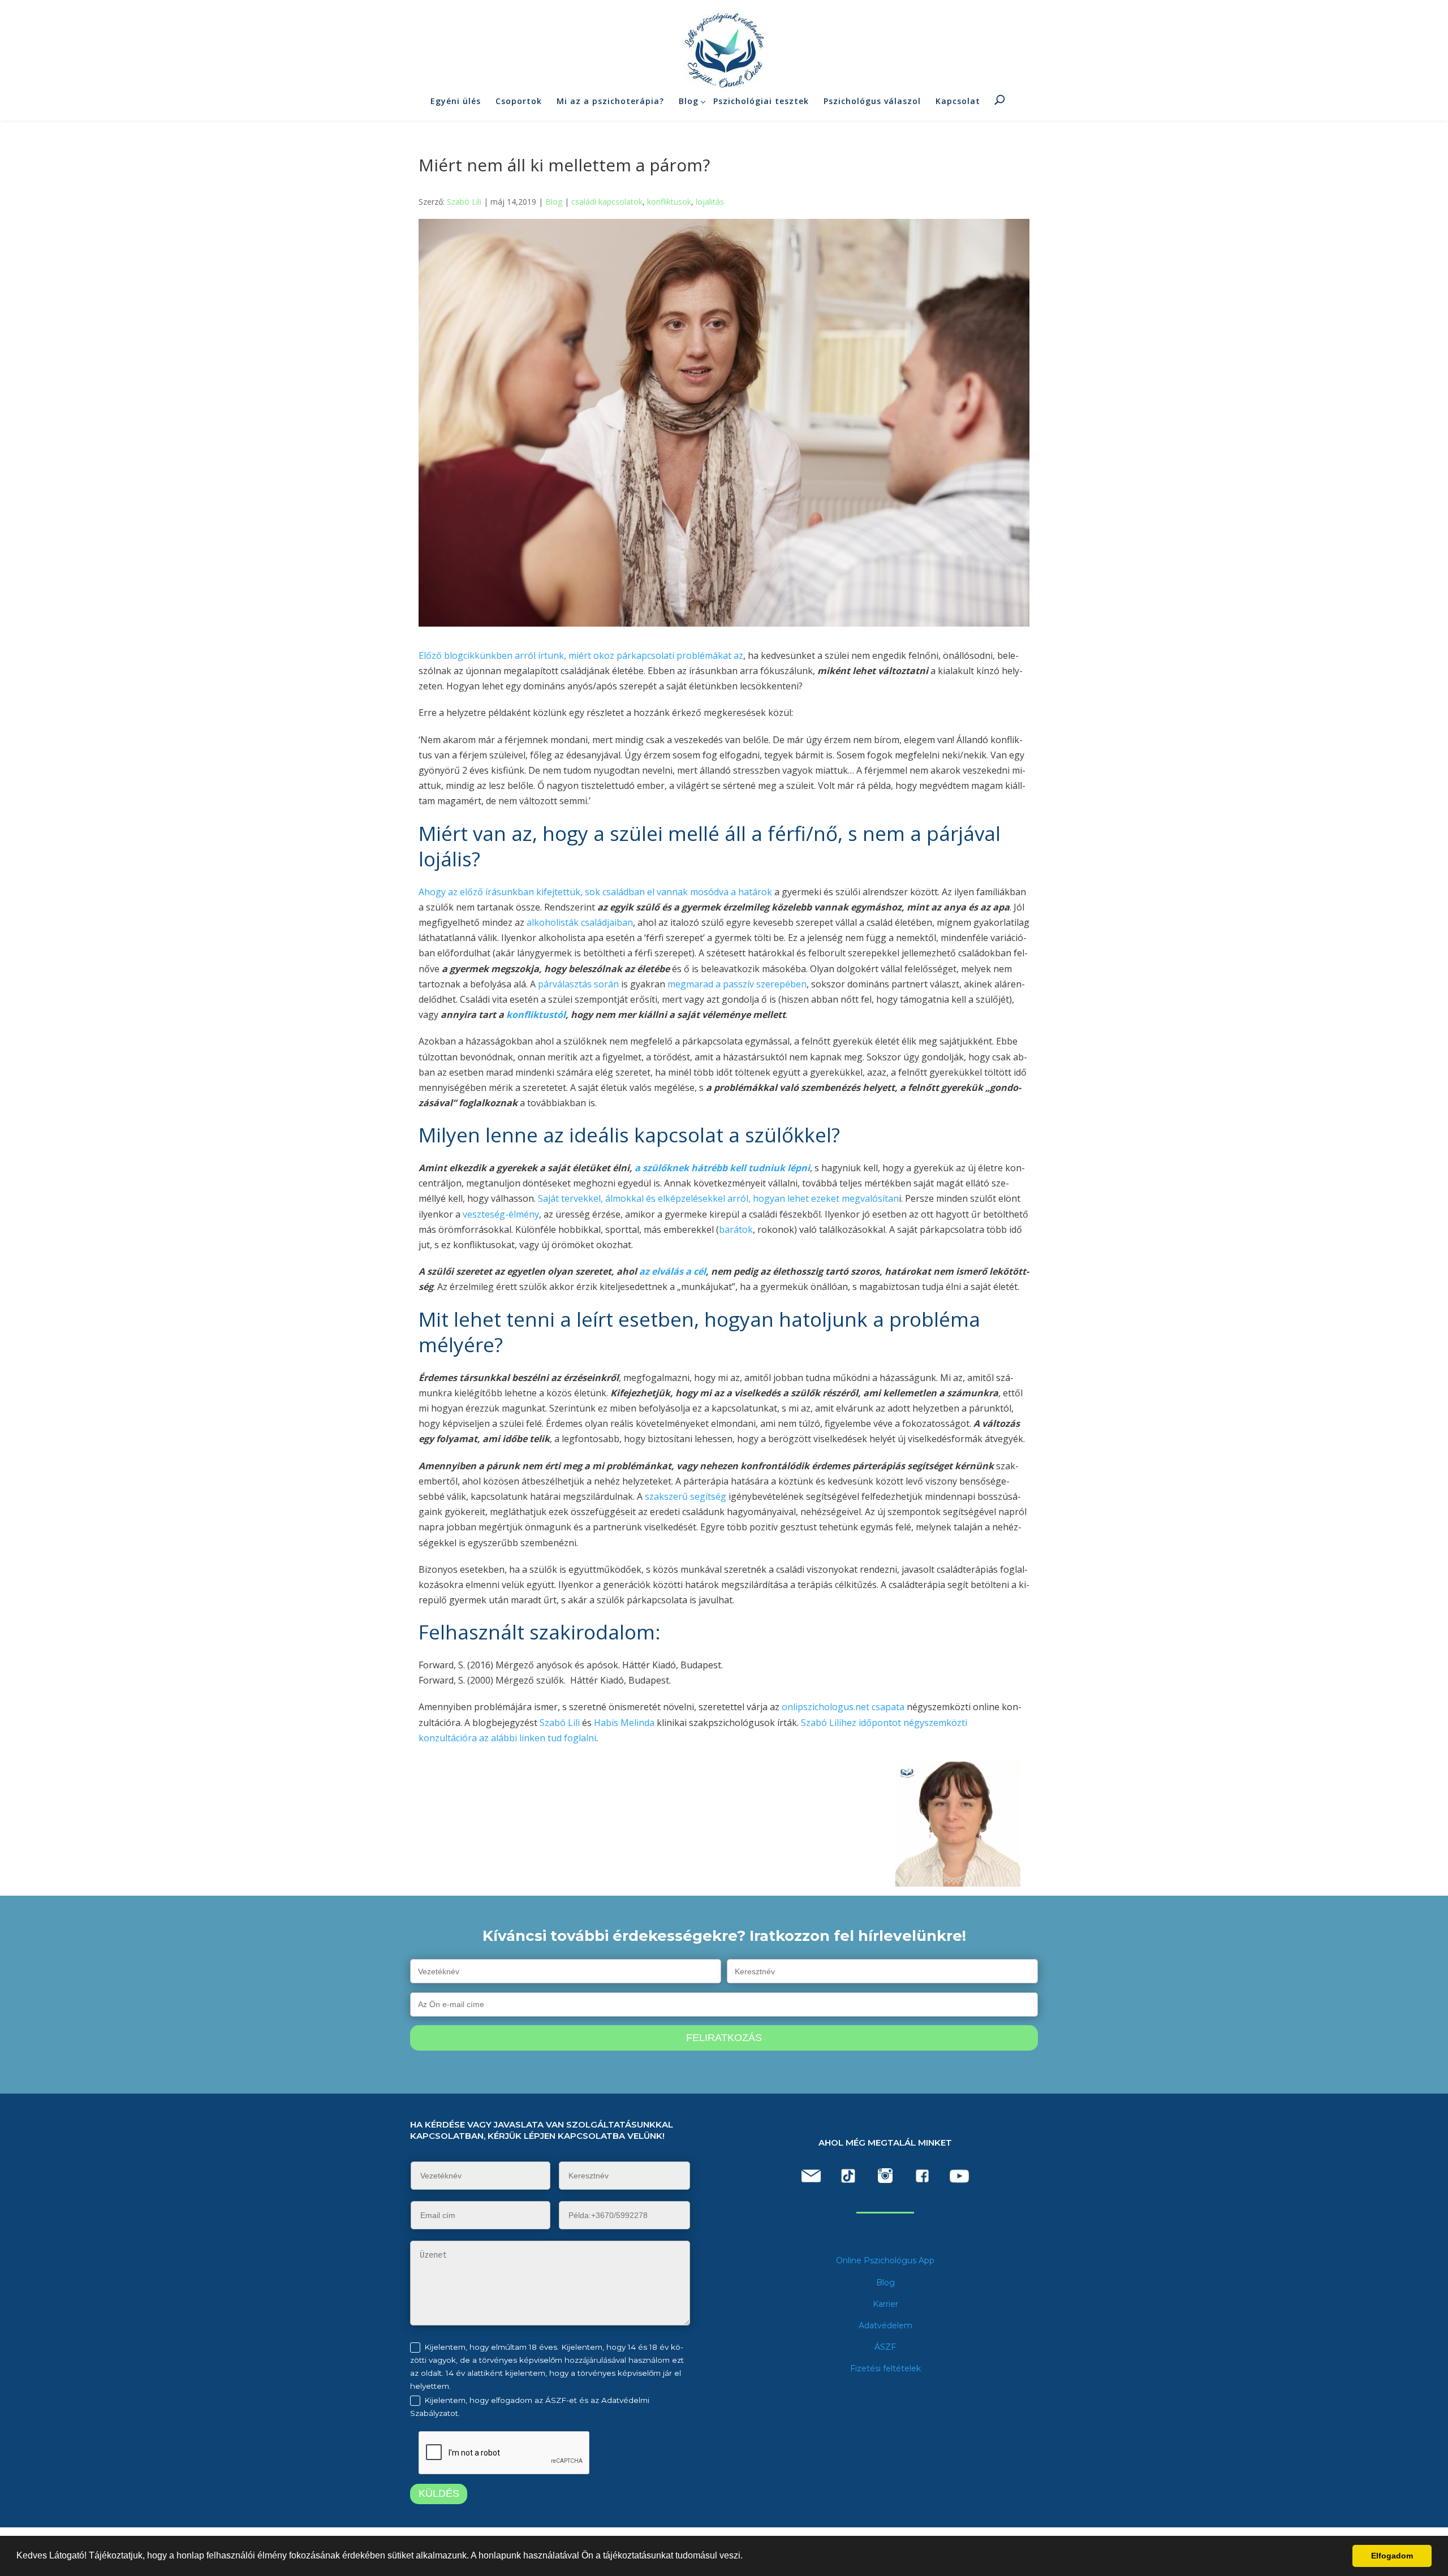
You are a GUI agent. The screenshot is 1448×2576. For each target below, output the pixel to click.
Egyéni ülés (456, 101)
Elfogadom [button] (1392, 2556)
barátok (736, 1229)
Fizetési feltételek (885, 2368)
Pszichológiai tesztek (761, 101)
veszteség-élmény (500, 1214)
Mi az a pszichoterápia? (610, 101)
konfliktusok (669, 202)
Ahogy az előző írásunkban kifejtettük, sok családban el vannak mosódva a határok (595, 892)
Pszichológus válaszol (872, 101)
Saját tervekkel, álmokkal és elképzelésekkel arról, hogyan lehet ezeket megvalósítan (718, 1198)
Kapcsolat (958, 101)
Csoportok (519, 101)
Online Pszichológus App (885, 2260)
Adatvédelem (885, 2325)
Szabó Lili (464, 202)
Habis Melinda (624, 1723)
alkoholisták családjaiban (580, 922)
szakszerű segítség (686, 1496)
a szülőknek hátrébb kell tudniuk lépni (721, 1168)
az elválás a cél (671, 1271)
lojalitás (710, 202)
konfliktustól (536, 1015)
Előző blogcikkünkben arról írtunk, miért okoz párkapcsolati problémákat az (581, 655)
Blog (689, 101)
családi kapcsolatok (607, 202)
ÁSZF (885, 2347)
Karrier (885, 2304)
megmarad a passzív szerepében (737, 984)
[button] (747, 2557)
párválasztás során (578, 984)
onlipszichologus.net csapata (843, 1707)
